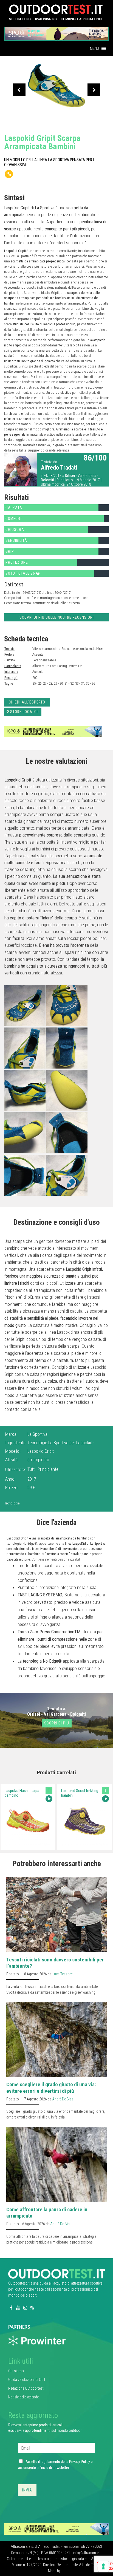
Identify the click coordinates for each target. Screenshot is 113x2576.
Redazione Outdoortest (26, 2388)
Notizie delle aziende (23, 2397)
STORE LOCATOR (25, 712)
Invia (27, 2490)
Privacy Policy (80, 2462)
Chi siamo (16, 2371)
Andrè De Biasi (63, 2099)
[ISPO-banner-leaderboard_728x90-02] (53, 731)
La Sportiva (37, 1434)
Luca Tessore (62, 1974)
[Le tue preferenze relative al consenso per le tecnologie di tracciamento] (103, 2566)
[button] (94, 48)
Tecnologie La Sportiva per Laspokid (60, 1443)
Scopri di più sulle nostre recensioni (57, 617)
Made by (55, 2571)
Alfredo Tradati (59, 468)
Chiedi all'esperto (27, 702)
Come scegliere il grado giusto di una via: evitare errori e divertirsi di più (51, 2088)
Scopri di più (57, 1723)
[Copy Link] (9, 174)
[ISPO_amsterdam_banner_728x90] (56, 32)
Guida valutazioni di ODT (27, 2380)
